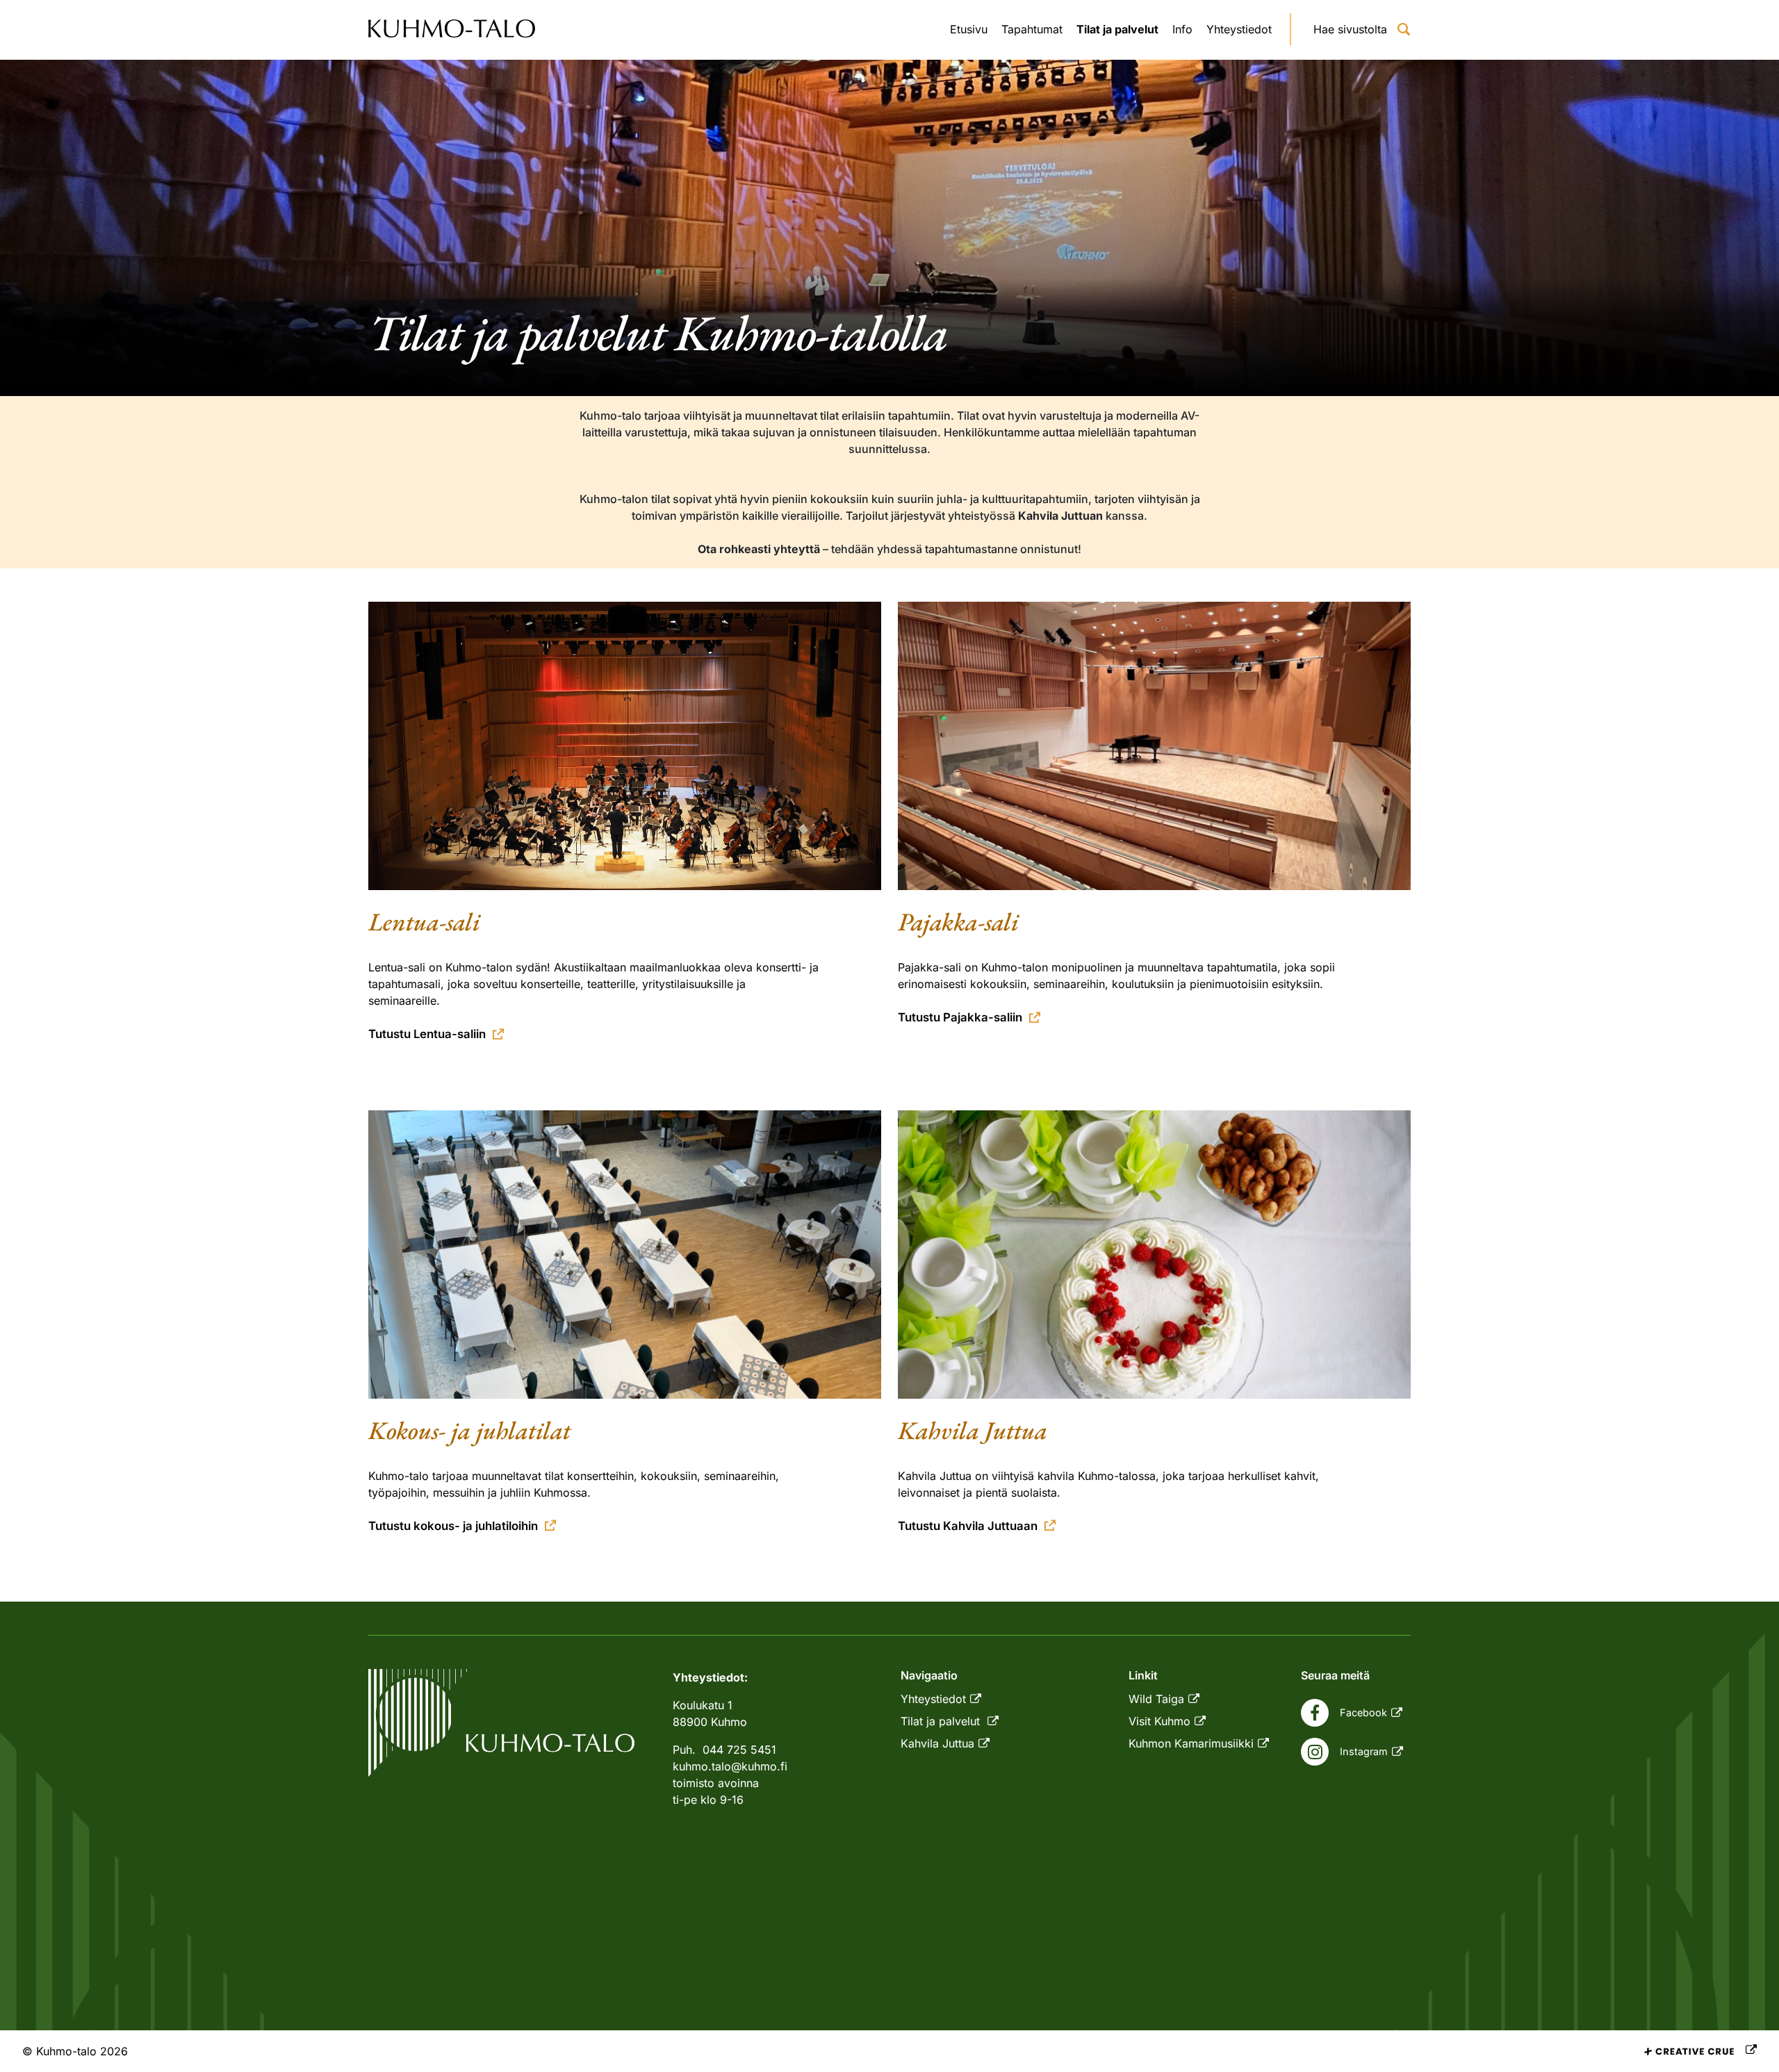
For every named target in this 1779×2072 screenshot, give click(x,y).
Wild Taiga (1156, 1699)
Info (1182, 29)
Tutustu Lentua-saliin (427, 1034)
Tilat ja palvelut (1117, 29)
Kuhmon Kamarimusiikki (1191, 1743)
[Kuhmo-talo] (452, 30)
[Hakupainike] (1404, 29)
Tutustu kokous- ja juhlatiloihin (453, 1526)
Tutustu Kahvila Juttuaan (968, 1526)
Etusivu (969, 29)
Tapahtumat (1032, 29)
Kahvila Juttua (937, 1743)
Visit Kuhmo (1159, 1721)
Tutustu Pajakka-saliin (960, 1017)
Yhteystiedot (1239, 29)
